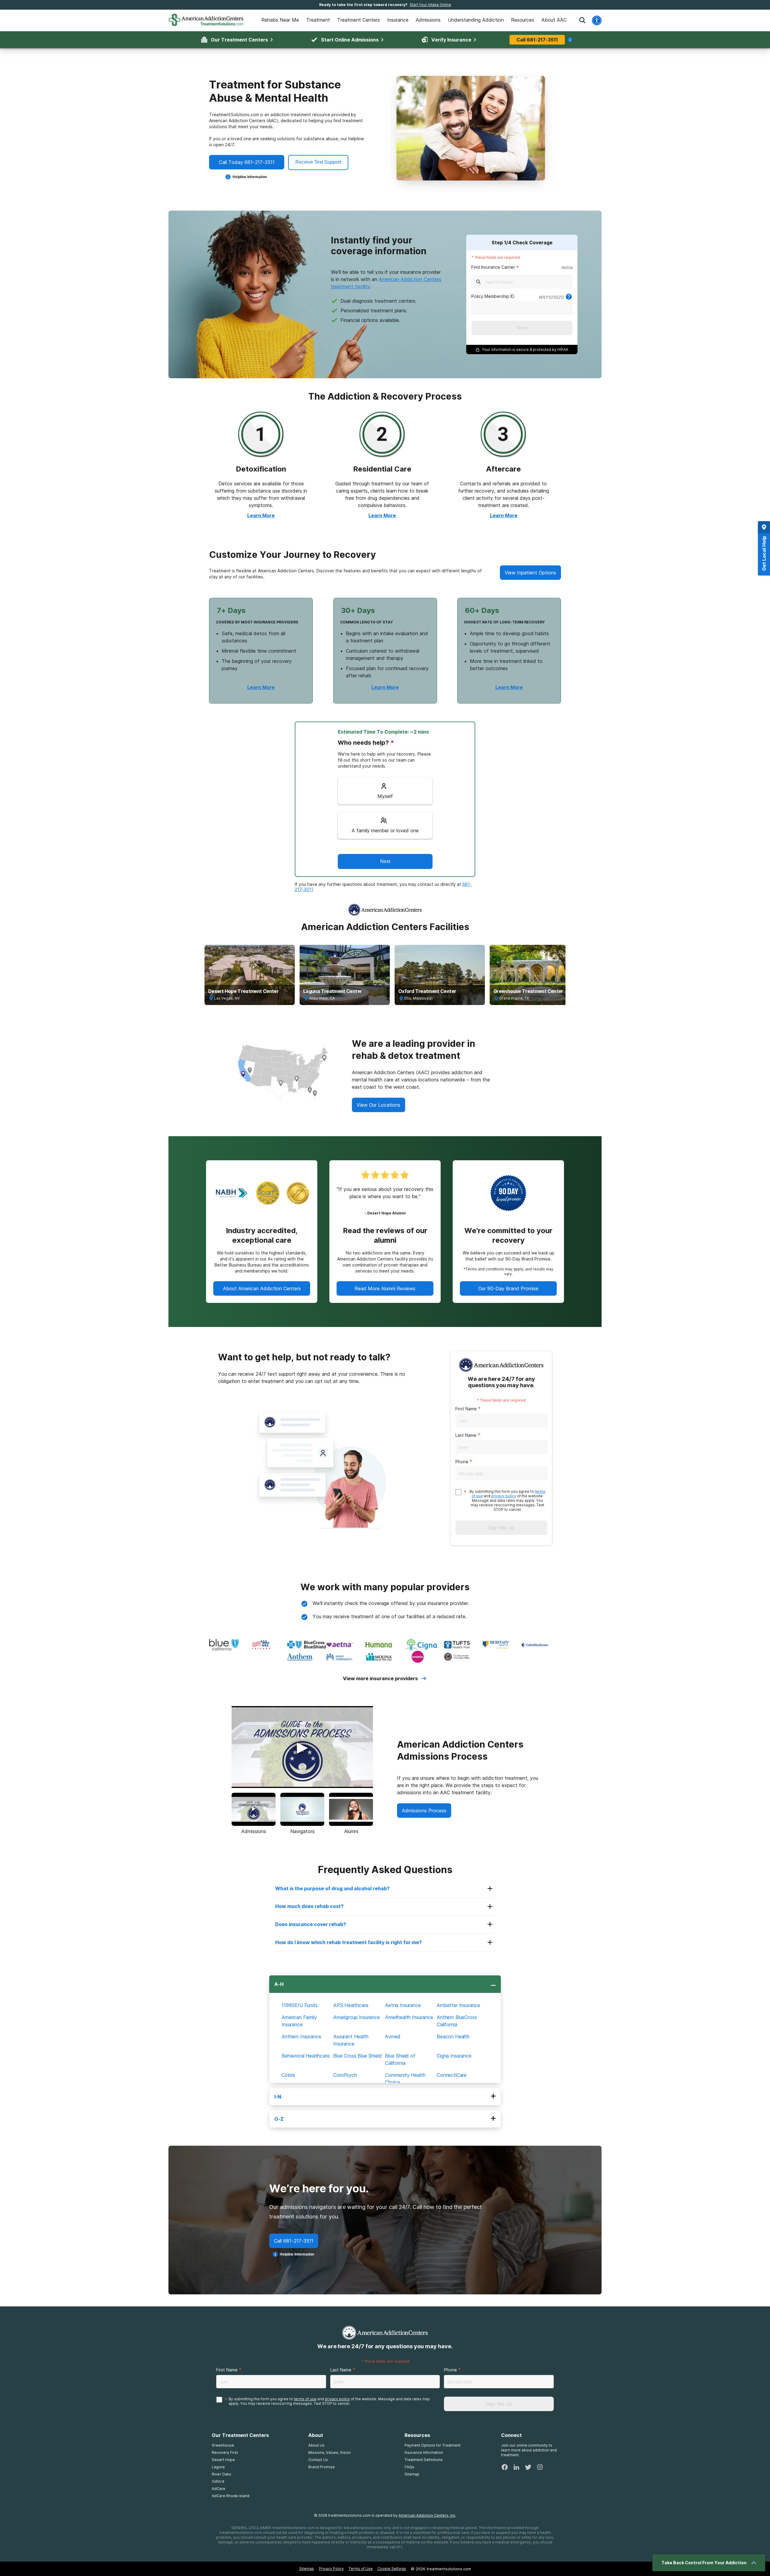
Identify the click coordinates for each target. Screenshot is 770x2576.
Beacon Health (453, 2036)
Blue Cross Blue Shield (357, 2056)
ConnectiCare (452, 2075)
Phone (462, 1462)
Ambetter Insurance (458, 2005)
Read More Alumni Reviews (385, 1288)
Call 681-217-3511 (537, 40)
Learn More (261, 515)
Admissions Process (424, 1811)
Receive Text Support (318, 162)
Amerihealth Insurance (409, 2017)
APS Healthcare (351, 2005)
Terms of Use (361, 2569)
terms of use (305, 2399)
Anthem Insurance (301, 2036)
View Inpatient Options (530, 573)
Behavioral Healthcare (306, 2056)
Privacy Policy (331, 2569)
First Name (466, 1409)
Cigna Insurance (454, 2056)
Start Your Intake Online (430, 5)
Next (522, 328)
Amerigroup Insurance (357, 2017)
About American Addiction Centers (262, 1288)
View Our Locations (379, 1105)
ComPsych (345, 2075)
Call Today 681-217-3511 (247, 162)
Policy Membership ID (493, 296)
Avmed (393, 2036)
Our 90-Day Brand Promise (508, 1288)
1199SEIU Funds (300, 2005)
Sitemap (307, 2569)
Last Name (466, 1435)
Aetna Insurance (403, 2005)
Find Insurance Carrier (493, 267)
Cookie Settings (392, 2569)
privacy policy (504, 1496)
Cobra (288, 2075)
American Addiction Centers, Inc (427, 2515)
